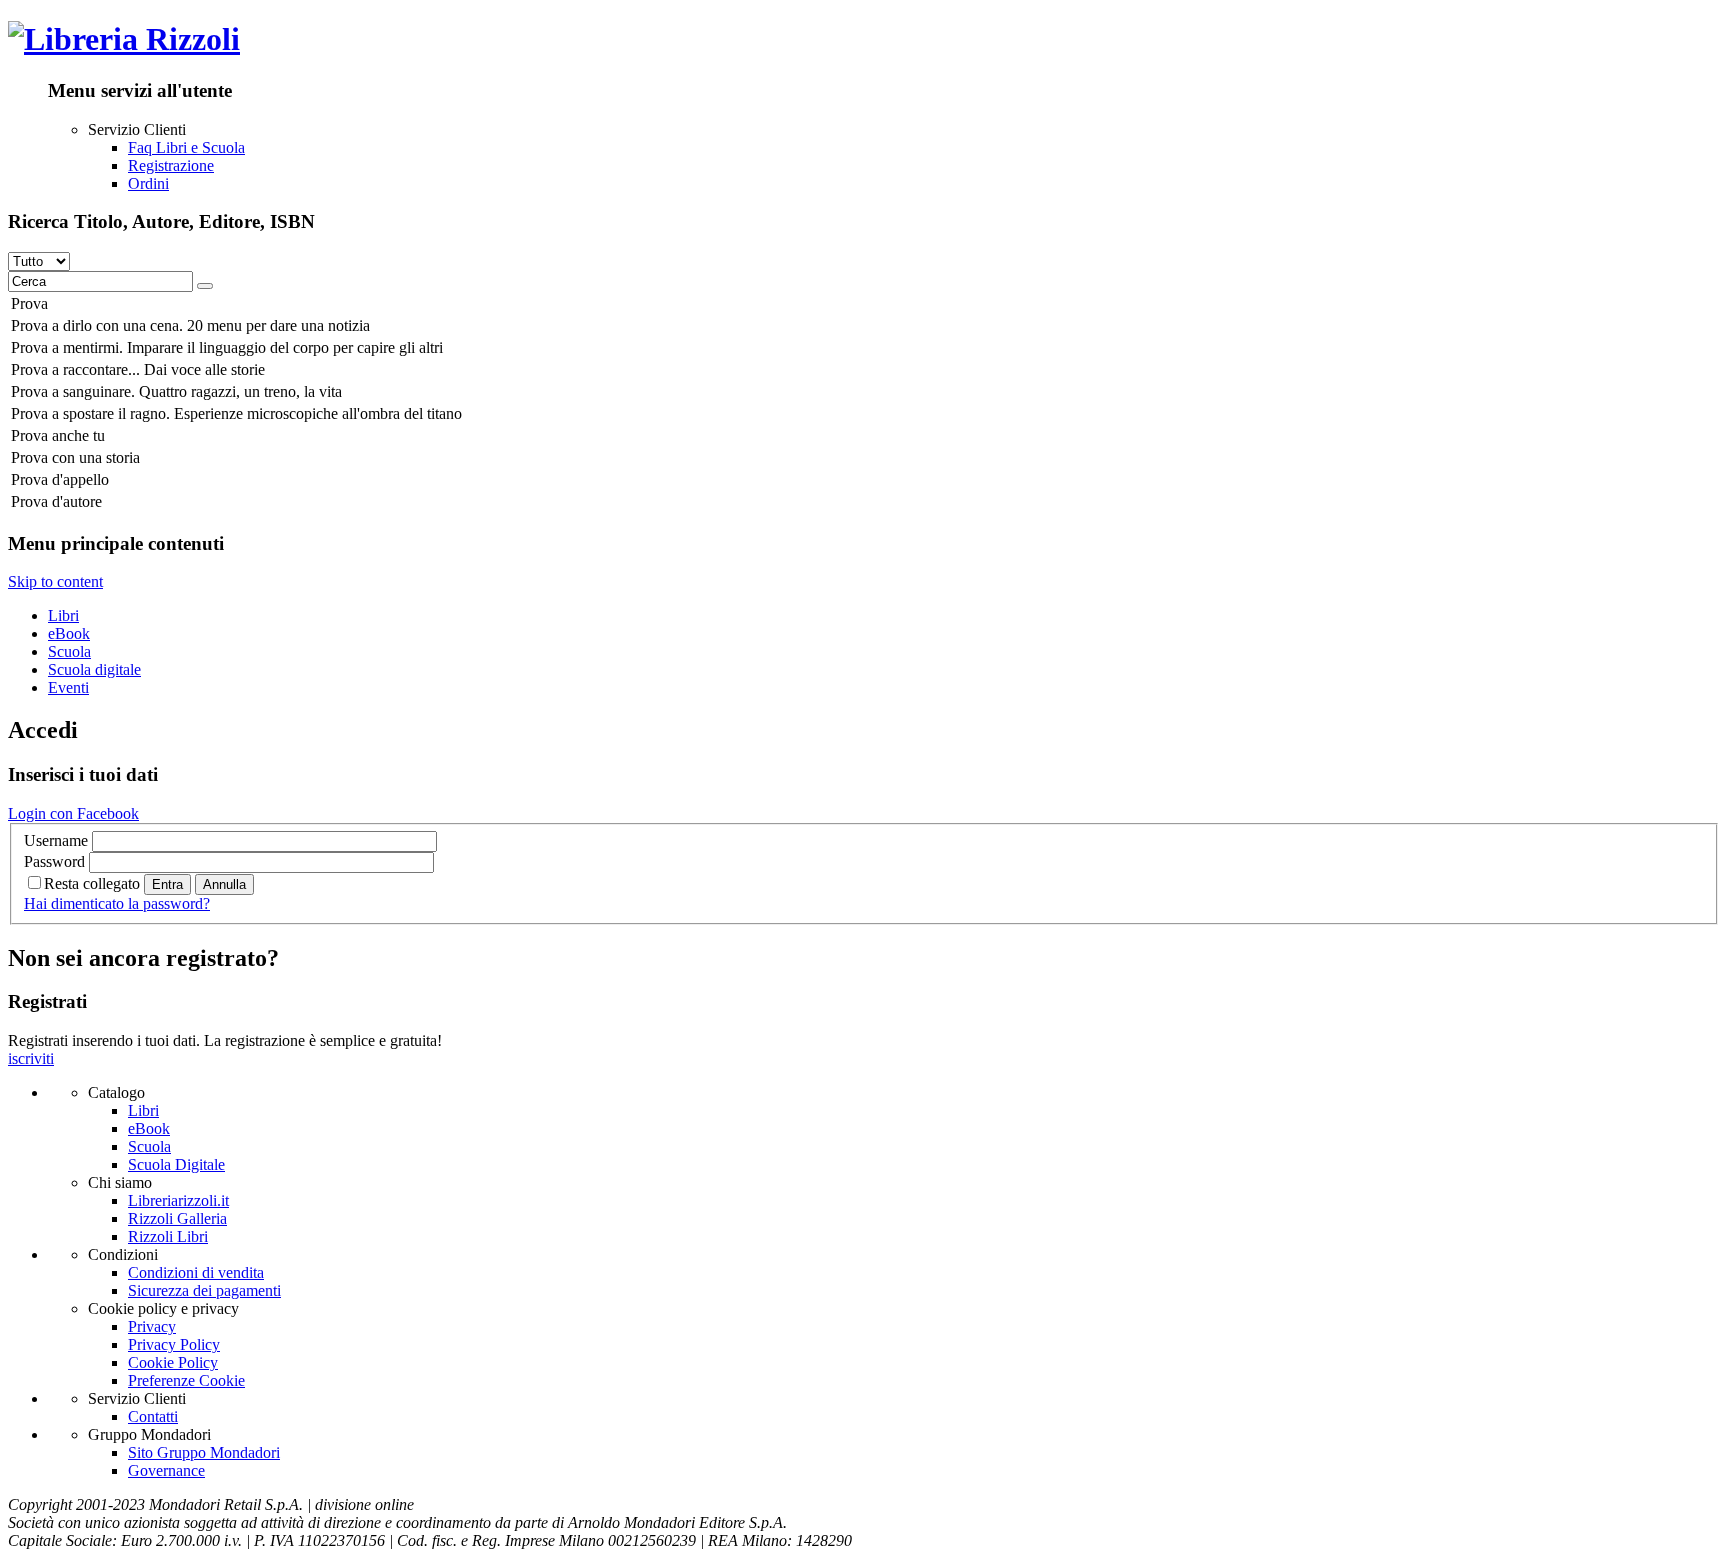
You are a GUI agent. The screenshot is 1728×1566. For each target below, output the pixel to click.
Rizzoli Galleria (177, 1218)
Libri (63, 615)
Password (54, 861)
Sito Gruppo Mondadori (204, 1452)
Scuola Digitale (176, 1164)
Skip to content (55, 581)
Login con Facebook (73, 813)
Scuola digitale (94, 669)
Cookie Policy (173, 1362)
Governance (166, 1470)
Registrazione (171, 165)
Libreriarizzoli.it (178, 1200)
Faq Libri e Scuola (186, 147)
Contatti (153, 1416)
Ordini (148, 183)
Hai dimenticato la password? (117, 903)
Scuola (69, 651)
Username (56, 840)
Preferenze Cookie (186, 1380)
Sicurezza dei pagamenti (204, 1290)
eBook (69, 633)
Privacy (152, 1326)
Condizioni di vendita (196, 1272)
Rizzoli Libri (168, 1236)
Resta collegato (92, 883)
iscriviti (31, 1058)
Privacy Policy (174, 1344)
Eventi (68, 687)
